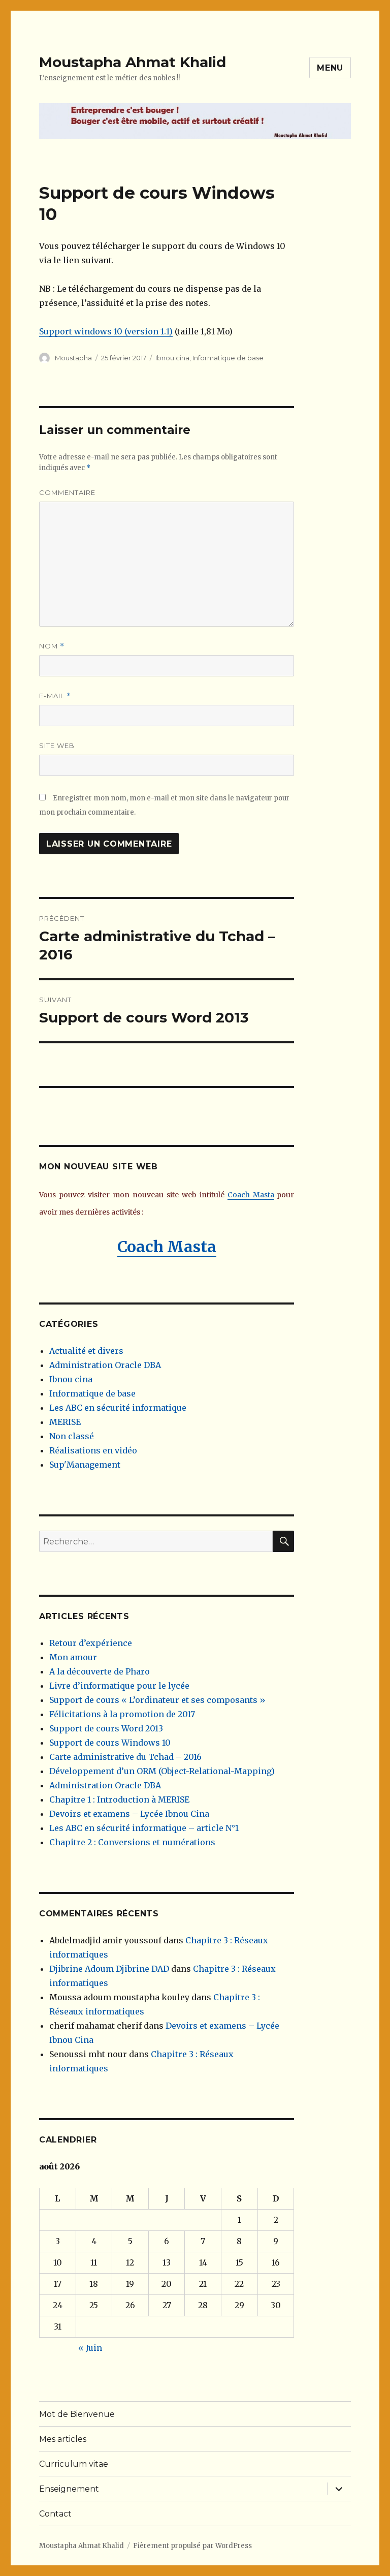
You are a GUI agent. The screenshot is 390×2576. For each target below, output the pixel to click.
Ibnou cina (172, 358)
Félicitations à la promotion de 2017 (122, 1714)
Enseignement (69, 2489)
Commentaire (67, 492)
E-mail (55, 696)
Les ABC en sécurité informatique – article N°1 (144, 1828)
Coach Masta (251, 1195)
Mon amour (73, 1657)
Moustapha (73, 358)
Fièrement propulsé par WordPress (192, 2546)
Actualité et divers (86, 1351)
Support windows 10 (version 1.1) (106, 331)
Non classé (72, 1436)
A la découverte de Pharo (100, 1671)
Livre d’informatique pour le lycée (119, 1686)
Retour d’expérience (91, 1643)
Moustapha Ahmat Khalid (133, 62)
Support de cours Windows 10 (110, 1743)
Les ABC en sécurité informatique (118, 1408)
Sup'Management (85, 1465)
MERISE (65, 1422)
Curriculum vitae (74, 2464)
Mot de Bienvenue (77, 2414)
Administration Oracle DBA (105, 1365)
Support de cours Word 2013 (106, 1728)
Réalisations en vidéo (93, 1450)
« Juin (90, 2348)
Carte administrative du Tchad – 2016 (125, 1757)
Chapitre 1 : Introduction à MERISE (119, 1799)
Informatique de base (228, 358)
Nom (52, 646)
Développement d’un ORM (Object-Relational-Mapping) (162, 1771)
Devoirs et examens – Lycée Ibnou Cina (129, 1814)
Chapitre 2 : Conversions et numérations (132, 1842)
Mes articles (63, 2439)
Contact (55, 2514)
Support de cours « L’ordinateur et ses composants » (157, 1700)
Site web (57, 746)
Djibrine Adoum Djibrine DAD (109, 1969)
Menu (330, 68)
